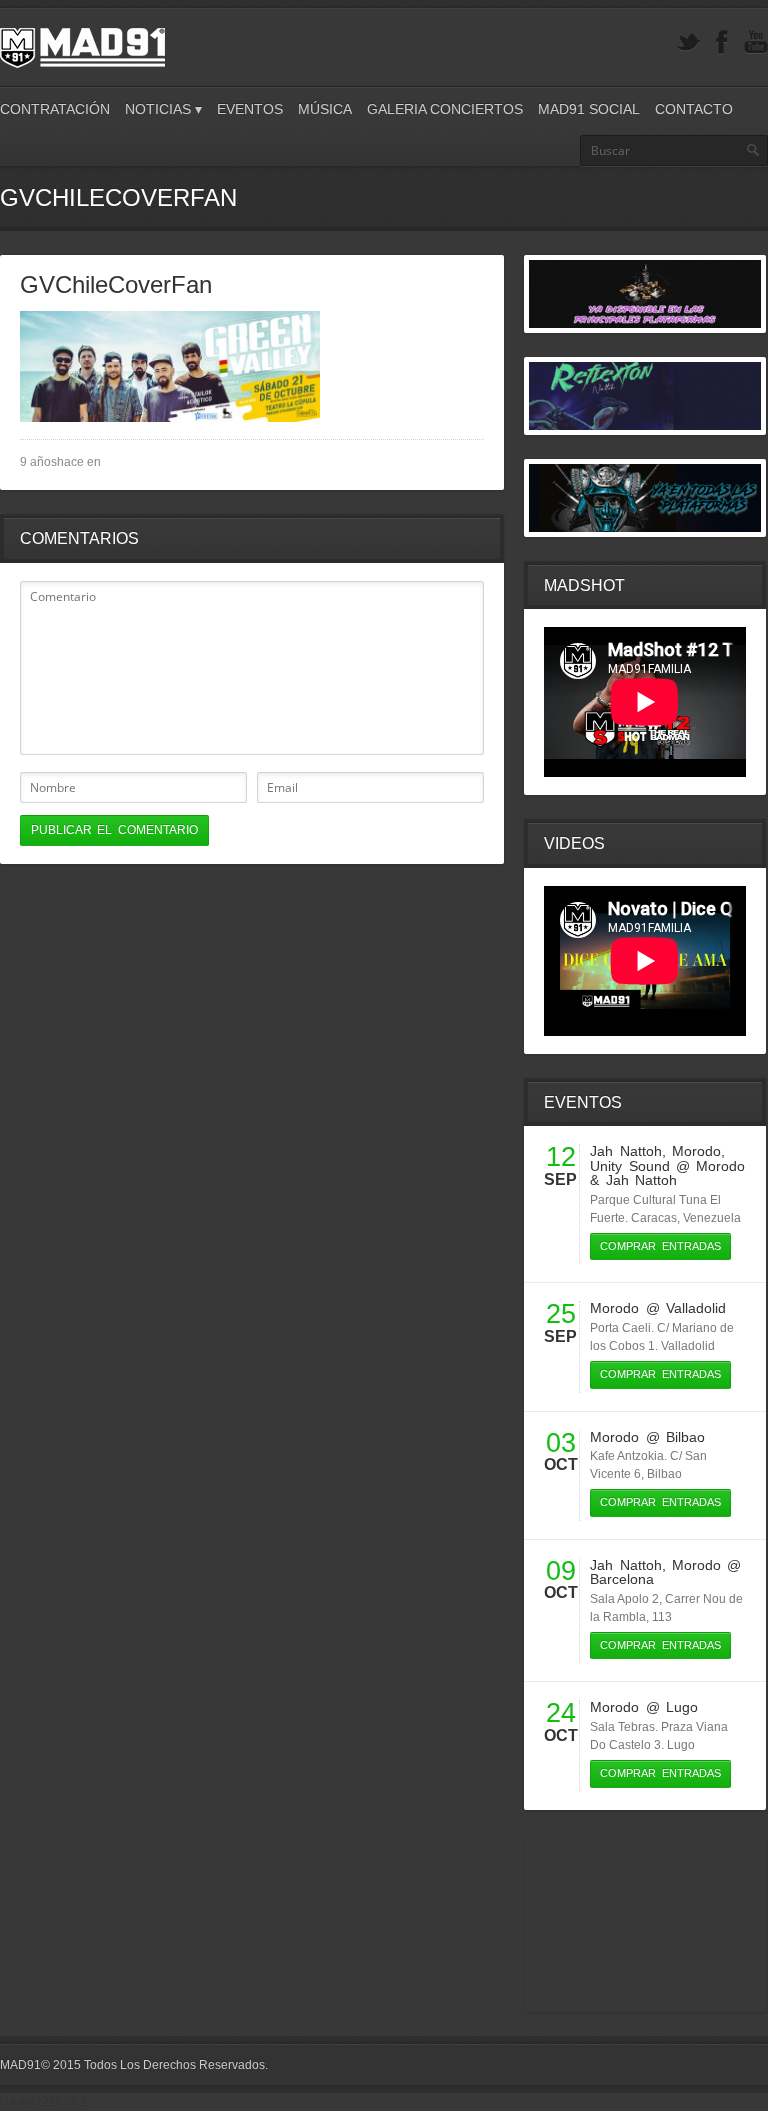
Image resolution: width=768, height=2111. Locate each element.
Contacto (694, 109)
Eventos (250, 109)
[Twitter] (688, 42)
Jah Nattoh (625, 1151)
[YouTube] (756, 42)
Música (325, 109)
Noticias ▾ (163, 109)
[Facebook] (722, 42)
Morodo (696, 1151)
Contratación (55, 109)
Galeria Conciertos (445, 109)
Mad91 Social (589, 109)
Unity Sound (629, 1166)
